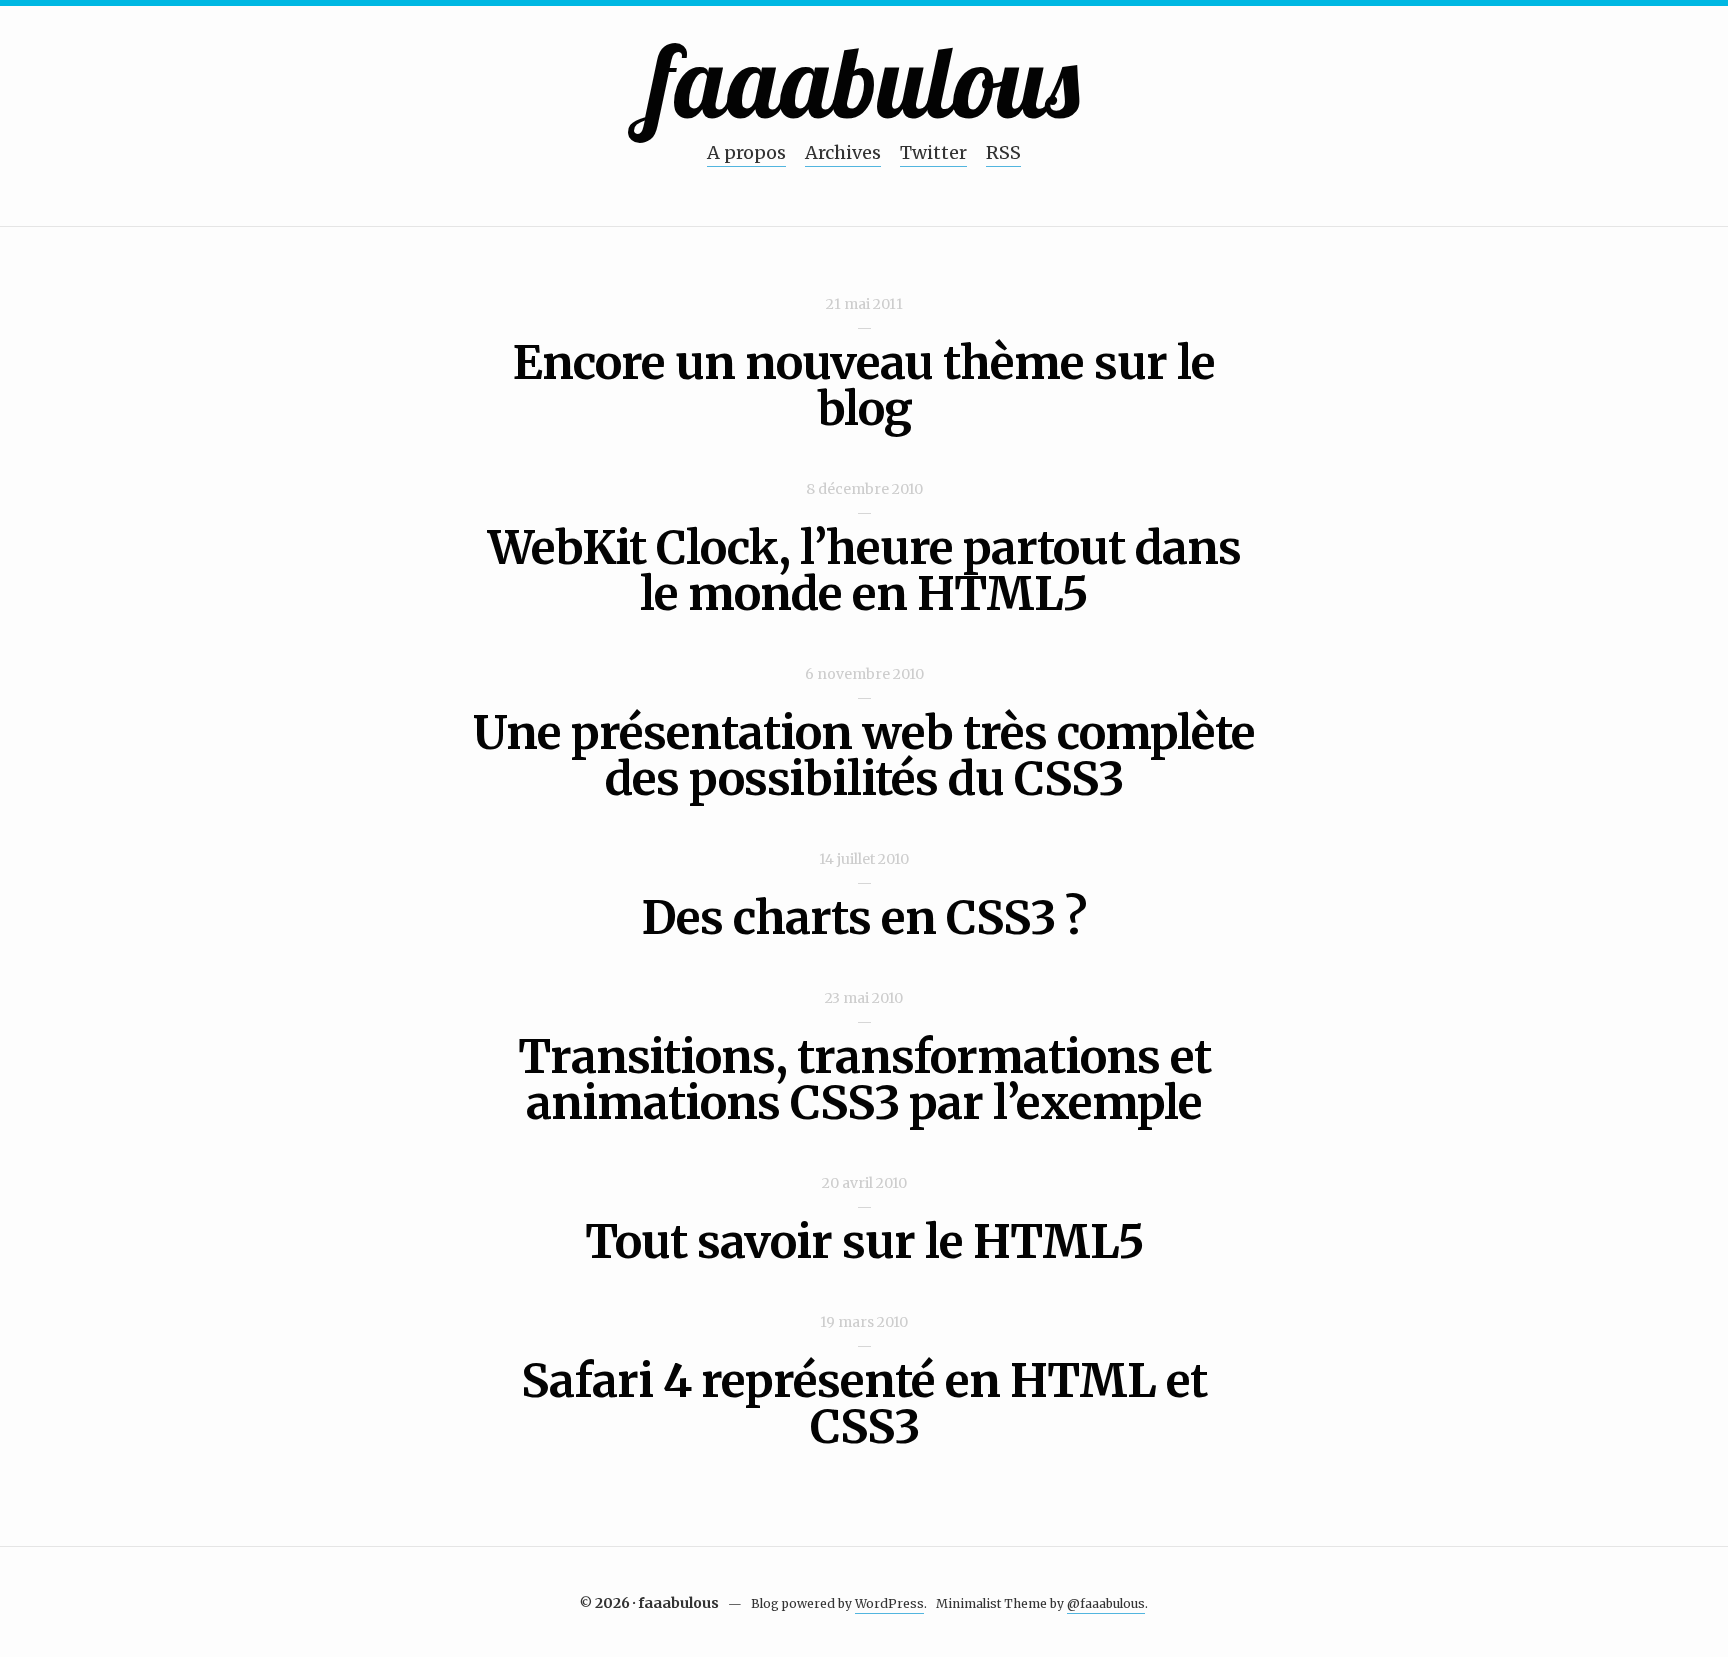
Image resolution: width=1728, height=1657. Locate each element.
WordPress (889, 1603)
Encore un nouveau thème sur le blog (864, 386)
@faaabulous (1106, 1603)
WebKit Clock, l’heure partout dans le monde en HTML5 (864, 571)
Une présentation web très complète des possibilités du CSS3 (864, 756)
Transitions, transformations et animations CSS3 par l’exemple (864, 1080)
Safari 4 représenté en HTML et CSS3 (864, 1404)
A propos (746, 152)
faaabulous (864, 80)
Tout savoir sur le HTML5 (864, 1242)
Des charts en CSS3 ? (864, 918)
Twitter (933, 152)
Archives (843, 152)
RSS (1003, 152)
